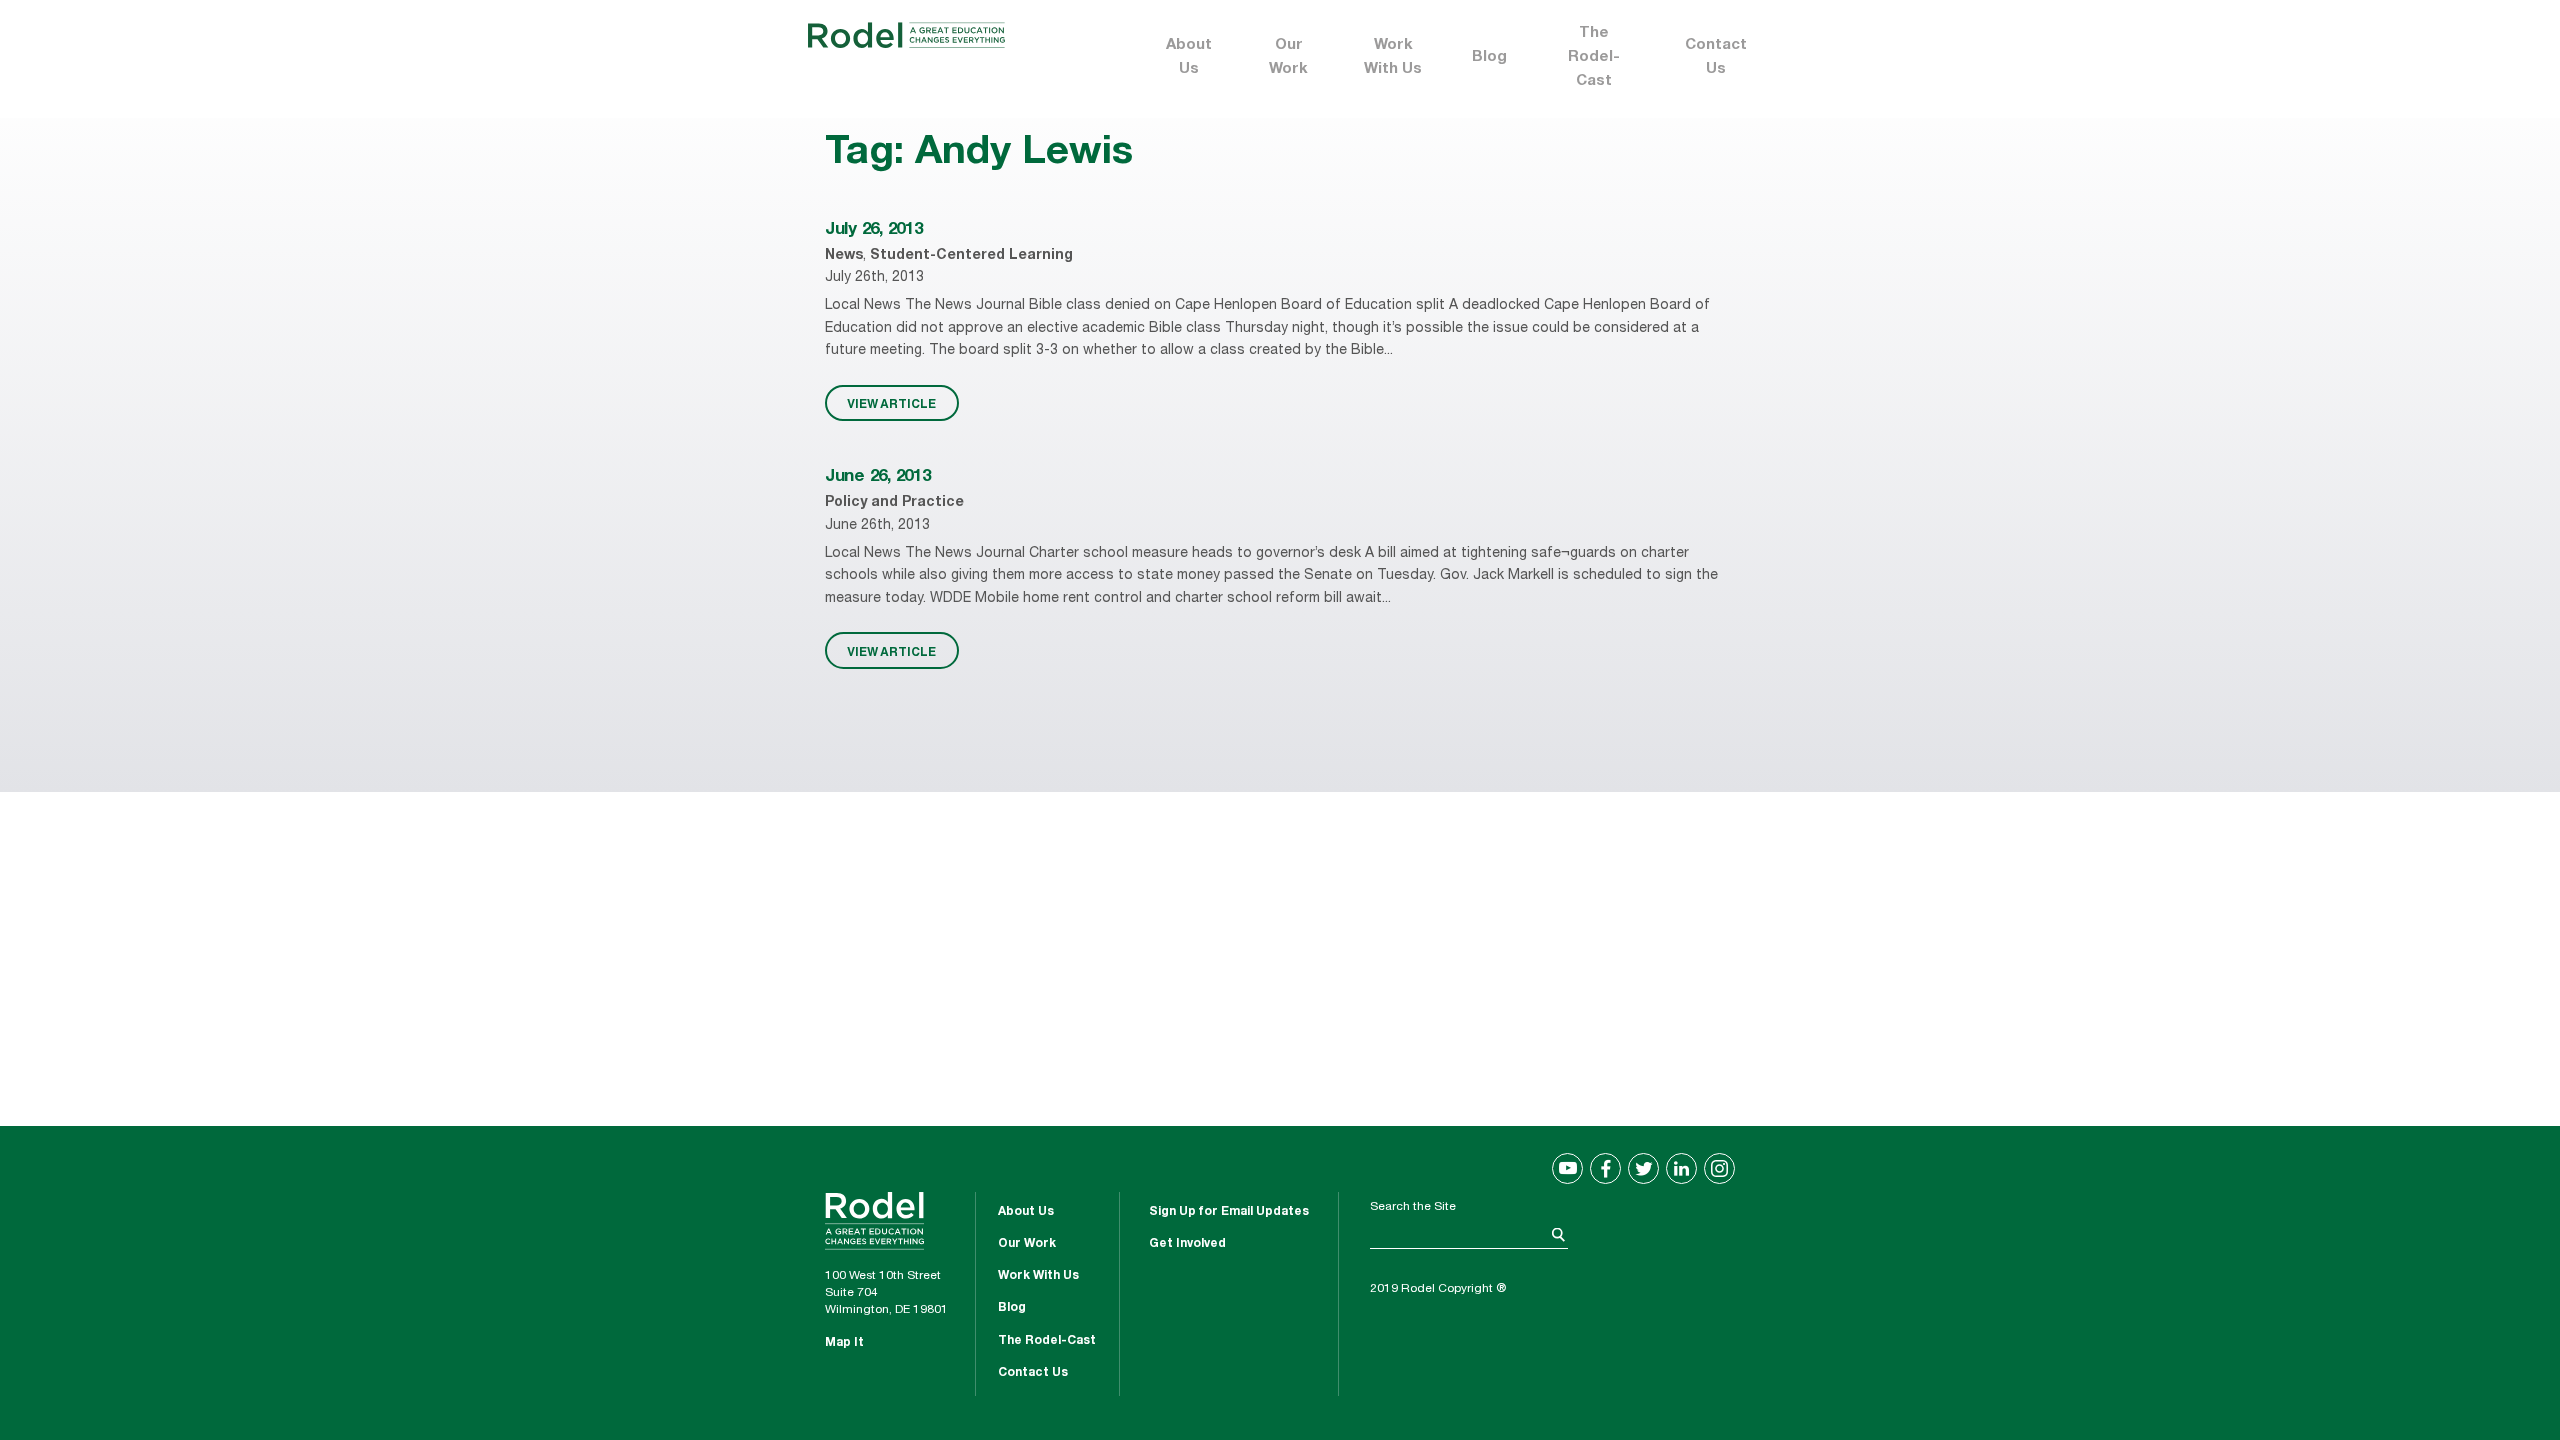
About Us (1189, 57)
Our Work (1288, 57)
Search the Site (1413, 1207)
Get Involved (1187, 1244)
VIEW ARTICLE (891, 403)
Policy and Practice (894, 503)
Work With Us (1393, 57)
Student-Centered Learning (971, 256)
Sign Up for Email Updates (1229, 1212)
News (844, 256)
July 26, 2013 (874, 230)
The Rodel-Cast (1594, 57)
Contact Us (1716, 57)
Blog (1489, 57)
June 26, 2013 (878, 477)
